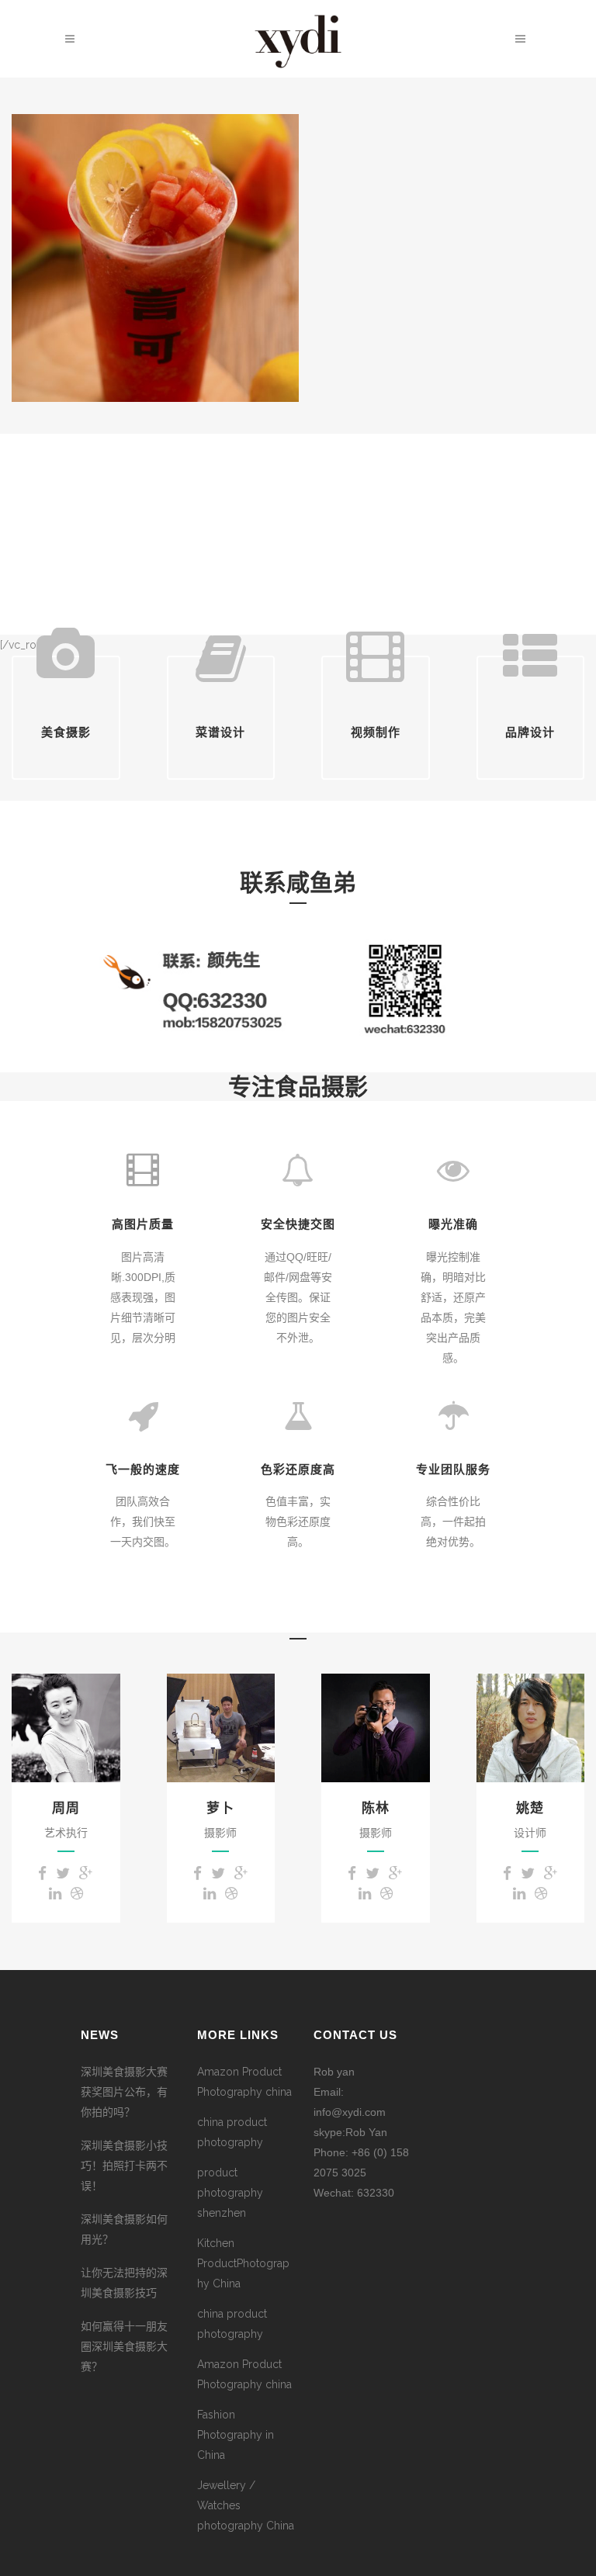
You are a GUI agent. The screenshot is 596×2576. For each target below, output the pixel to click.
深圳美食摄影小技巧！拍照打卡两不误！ (124, 2166)
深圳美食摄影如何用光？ (124, 2229)
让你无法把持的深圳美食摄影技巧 (124, 2283)
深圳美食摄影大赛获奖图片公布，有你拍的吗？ (124, 2092)
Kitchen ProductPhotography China (243, 2263)
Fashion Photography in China (236, 2435)
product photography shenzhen (230, 2193)
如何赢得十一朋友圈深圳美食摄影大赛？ (124, 2346)
